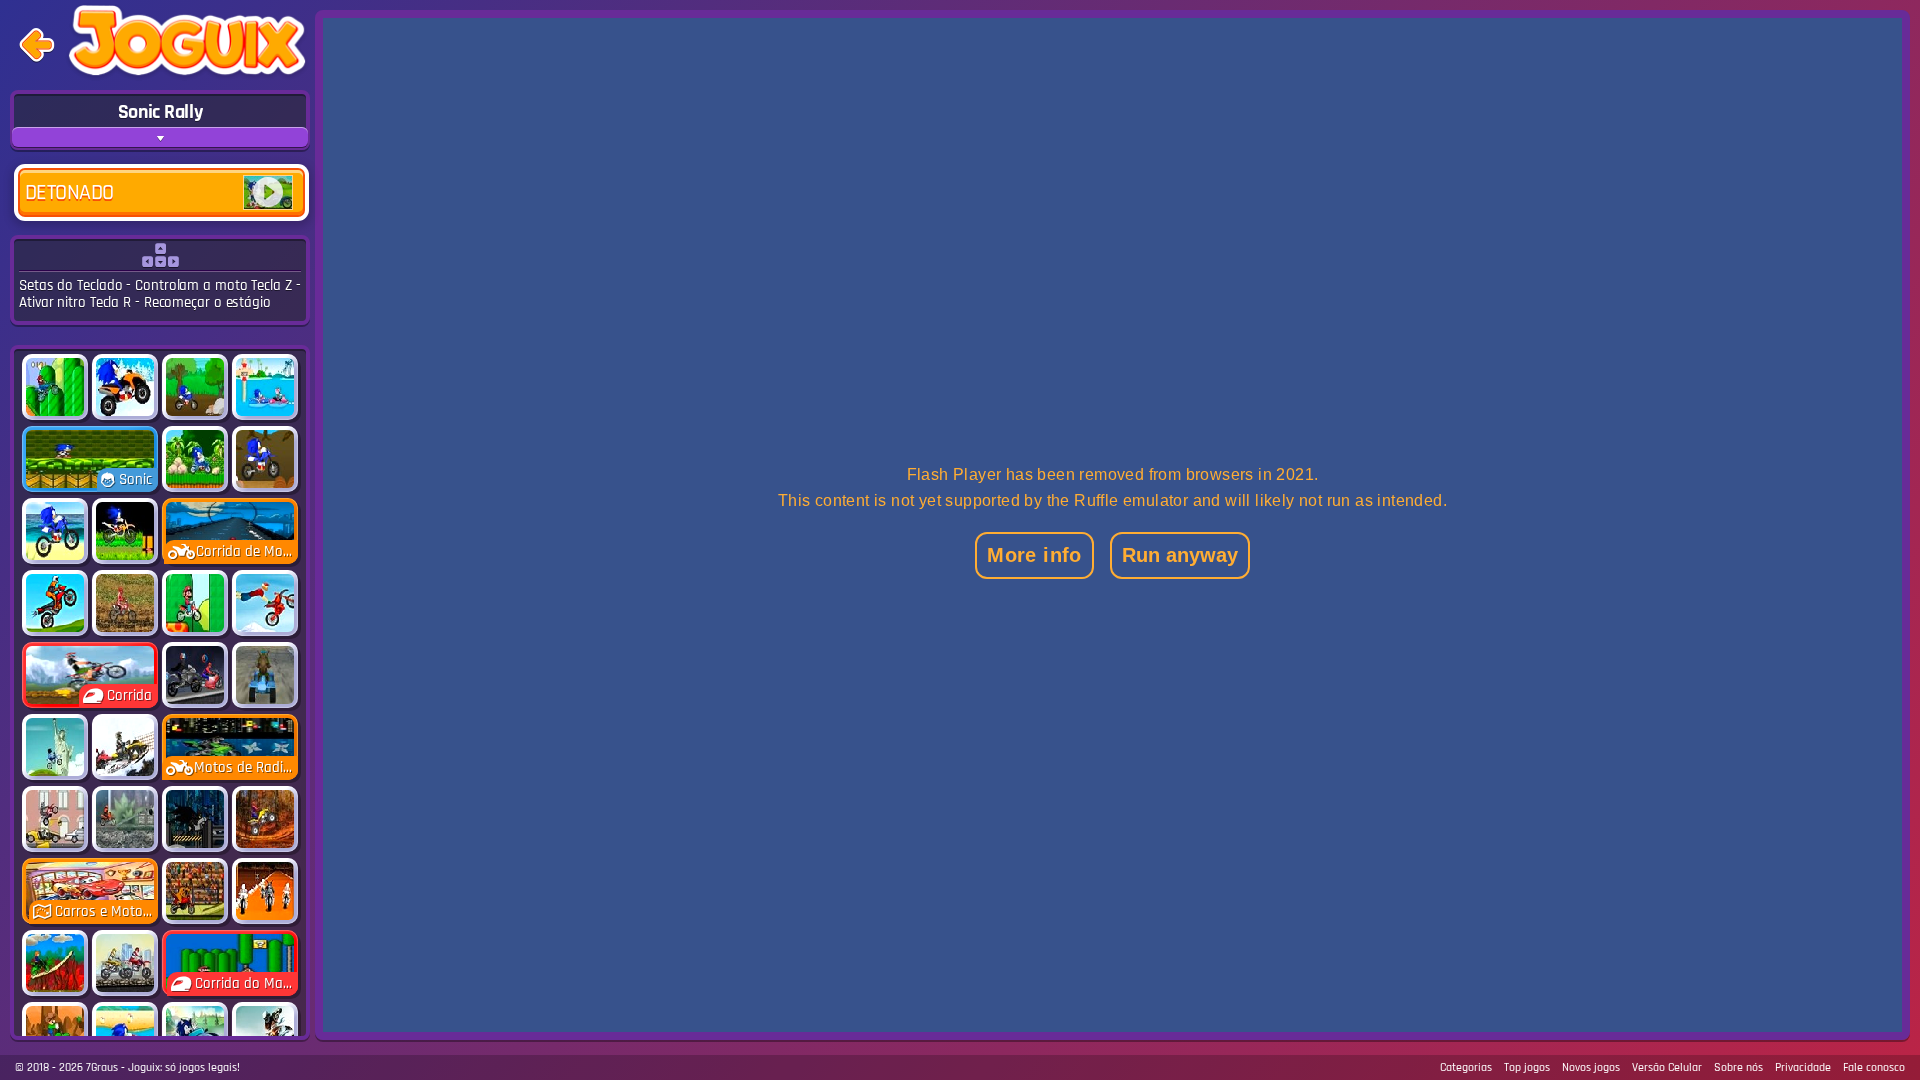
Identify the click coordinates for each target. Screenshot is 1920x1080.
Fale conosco (1874, 1067)
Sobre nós (1738, 1067)
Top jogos (1527, 1067)
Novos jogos (1591, 1067)
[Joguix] (187, 44)
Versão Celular (1667, 1067)
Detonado (69, 193)
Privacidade (1803, 1067)
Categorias (1466, 1067)
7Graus (102, 1067)
